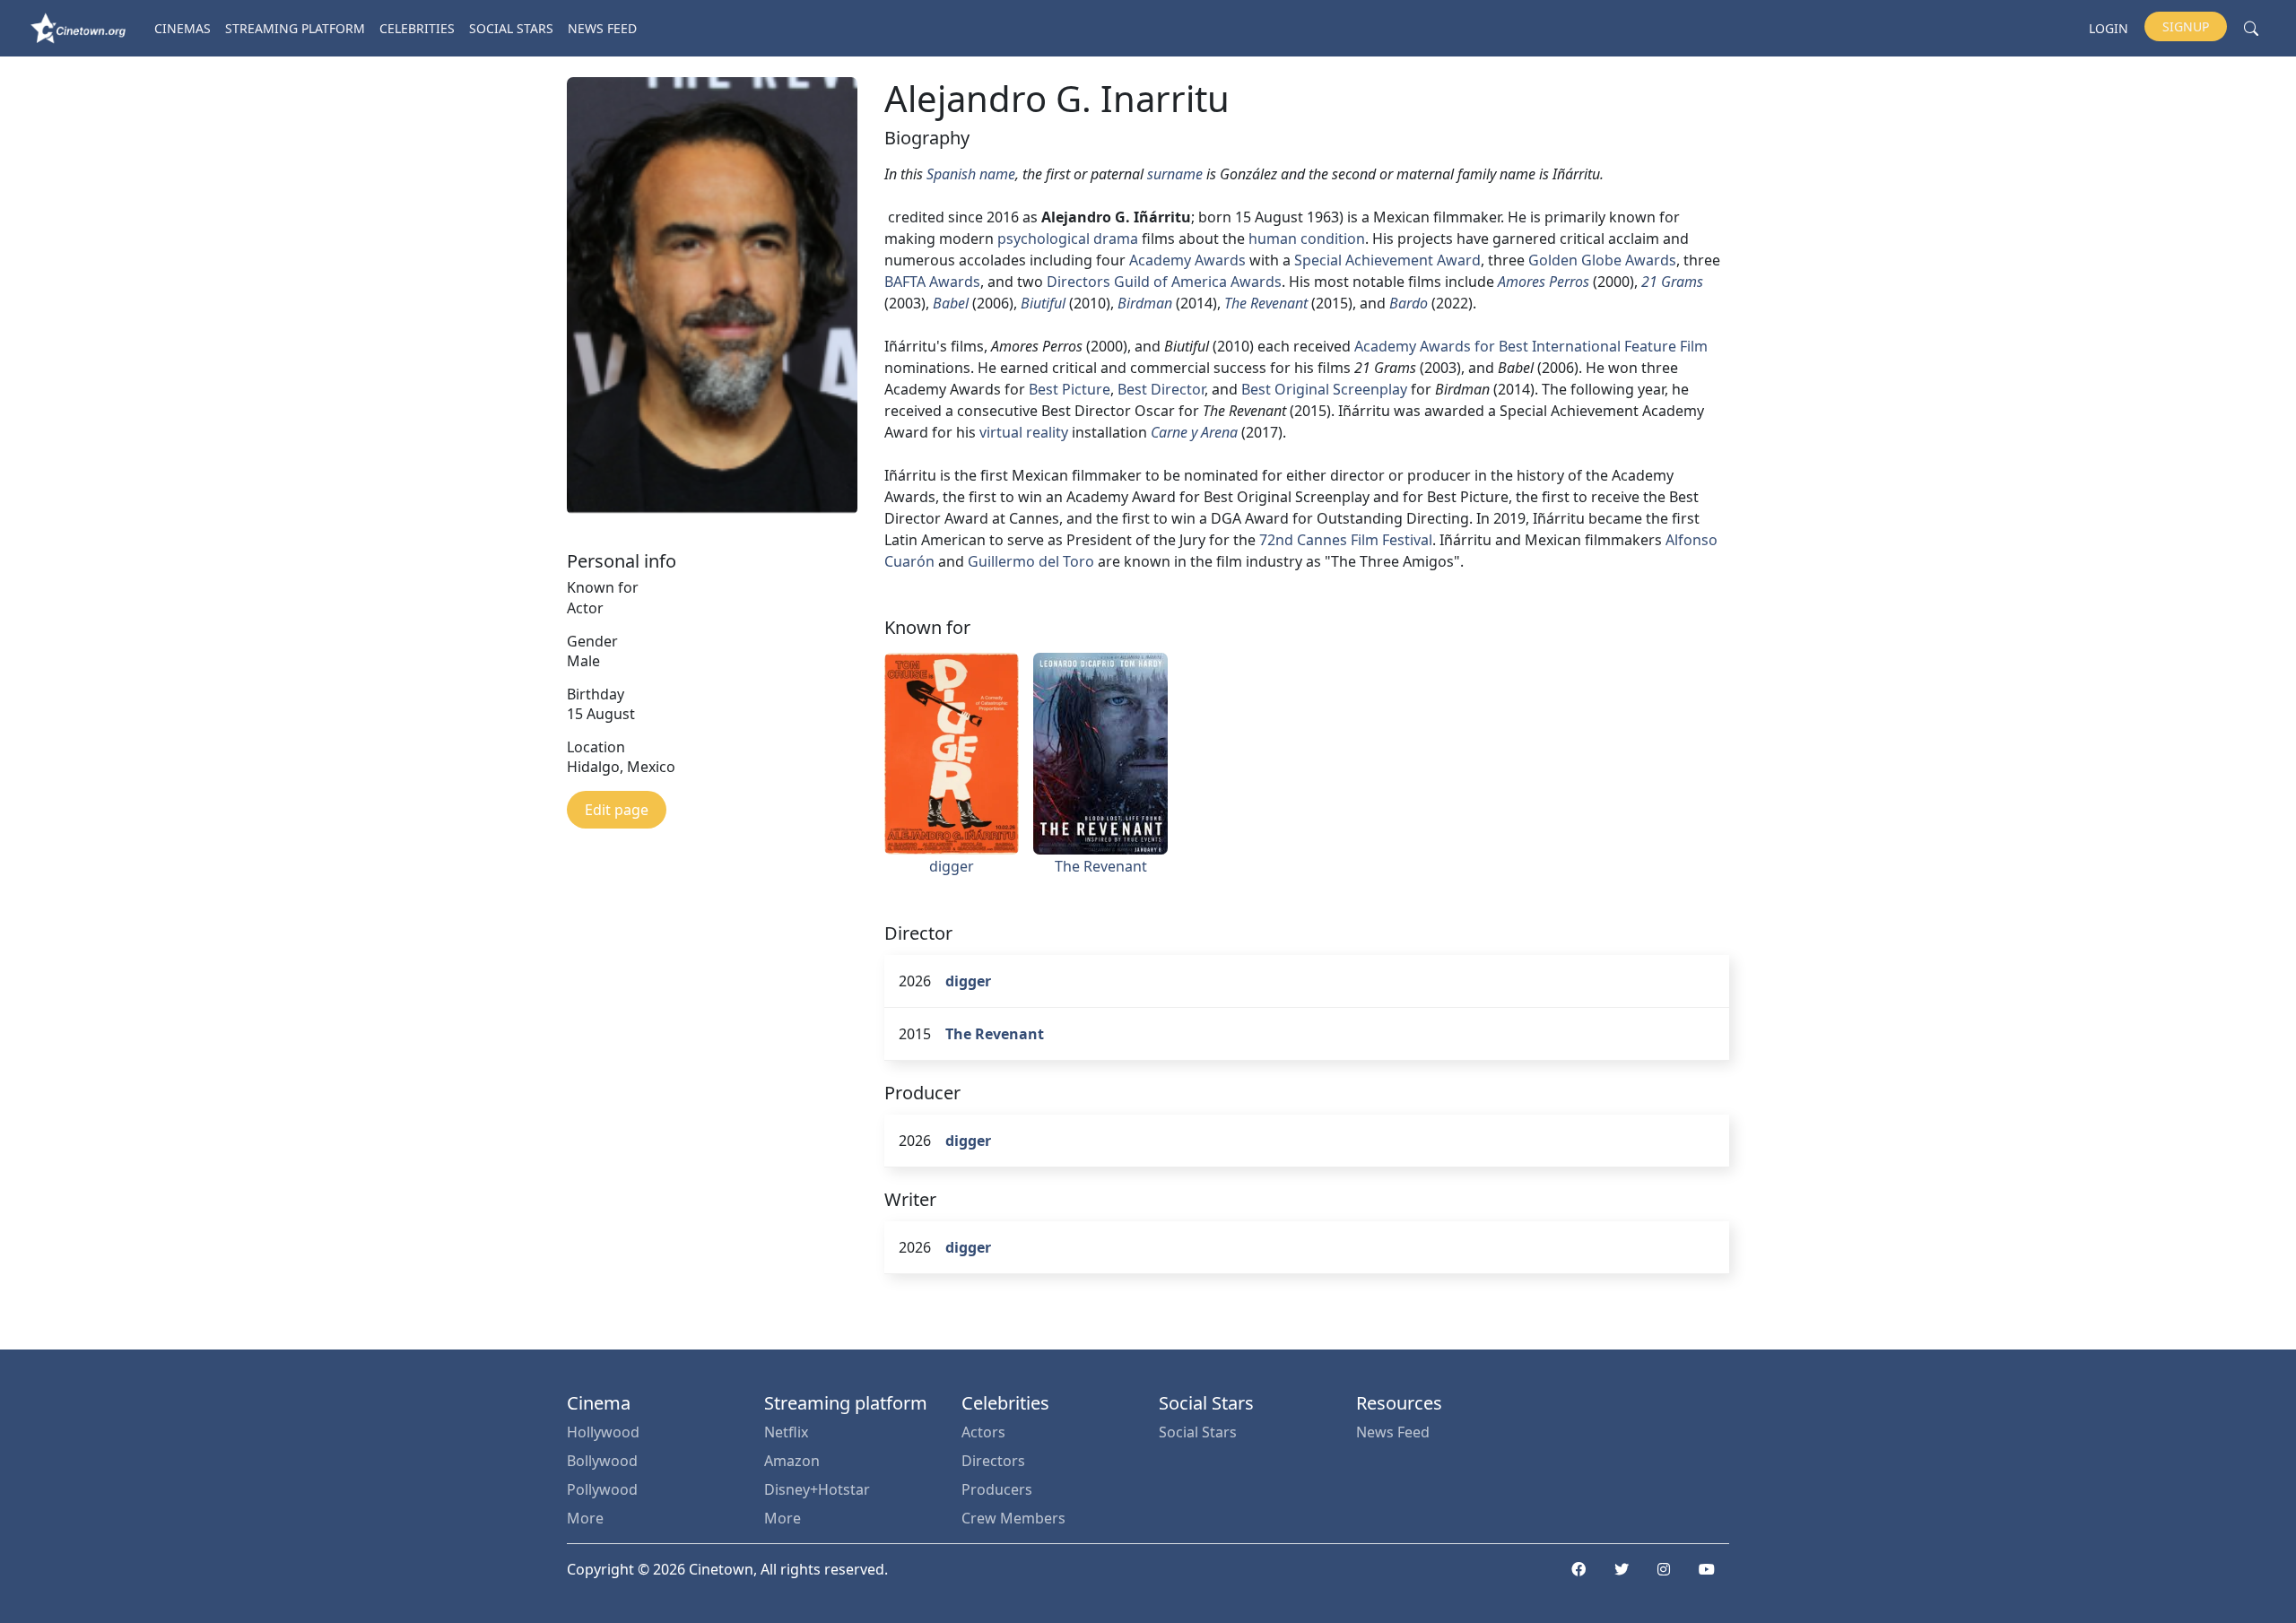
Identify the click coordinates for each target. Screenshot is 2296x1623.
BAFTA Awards (932, 282)
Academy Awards (1187, 260)
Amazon (792, 1461)
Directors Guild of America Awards (1164, 282)
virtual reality (1024, 432)
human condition (1307, 239)
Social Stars (511, 28)
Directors (993, 1461)
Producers (997, 1489)
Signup (2186, 26)
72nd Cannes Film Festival (1346, 540)
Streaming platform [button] (295, 28)
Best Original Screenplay (1324, 389)
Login (2109, 28)
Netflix (786, 1432)
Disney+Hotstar (817, 1489)
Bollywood (602, 1461)
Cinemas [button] (183, 28)
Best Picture (1070, 389)
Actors (983, 1432)
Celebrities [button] (417, 28)
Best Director (1161, 389)
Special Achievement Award (1387, 260)
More (585, 1518)
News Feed (602, 28)
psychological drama (1068, 239)
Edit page (617, 810)
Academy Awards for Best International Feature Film (1531, 346)
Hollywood (603, 1432)
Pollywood (602, 1489)
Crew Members (1013, 1518)
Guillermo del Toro (1031, 561)
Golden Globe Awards (1602, 260)
